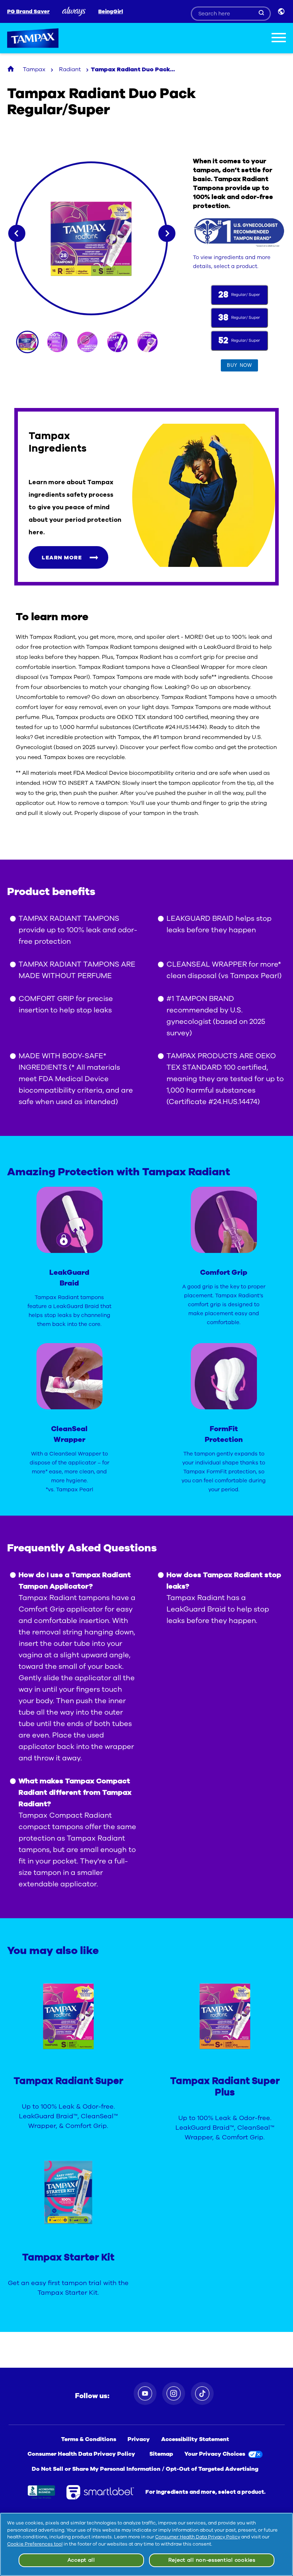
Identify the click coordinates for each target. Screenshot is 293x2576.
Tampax (33, 38)
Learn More (62, 558)
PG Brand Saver (28, 12)
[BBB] (41, 2492)
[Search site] (262, 13)
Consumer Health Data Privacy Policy (198, 2537)
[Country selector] (282, 11)
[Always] (74, 11)
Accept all (81, 2560)
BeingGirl (111, 12)
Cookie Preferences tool (35, 2544)
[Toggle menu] (279, 39)
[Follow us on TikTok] (202, 2393)
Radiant (70, 69)
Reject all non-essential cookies (212, 2560)
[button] (239, 365)
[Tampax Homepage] (11, 69)
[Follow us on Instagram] (174, 2393)
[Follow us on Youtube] (145, 2393)
